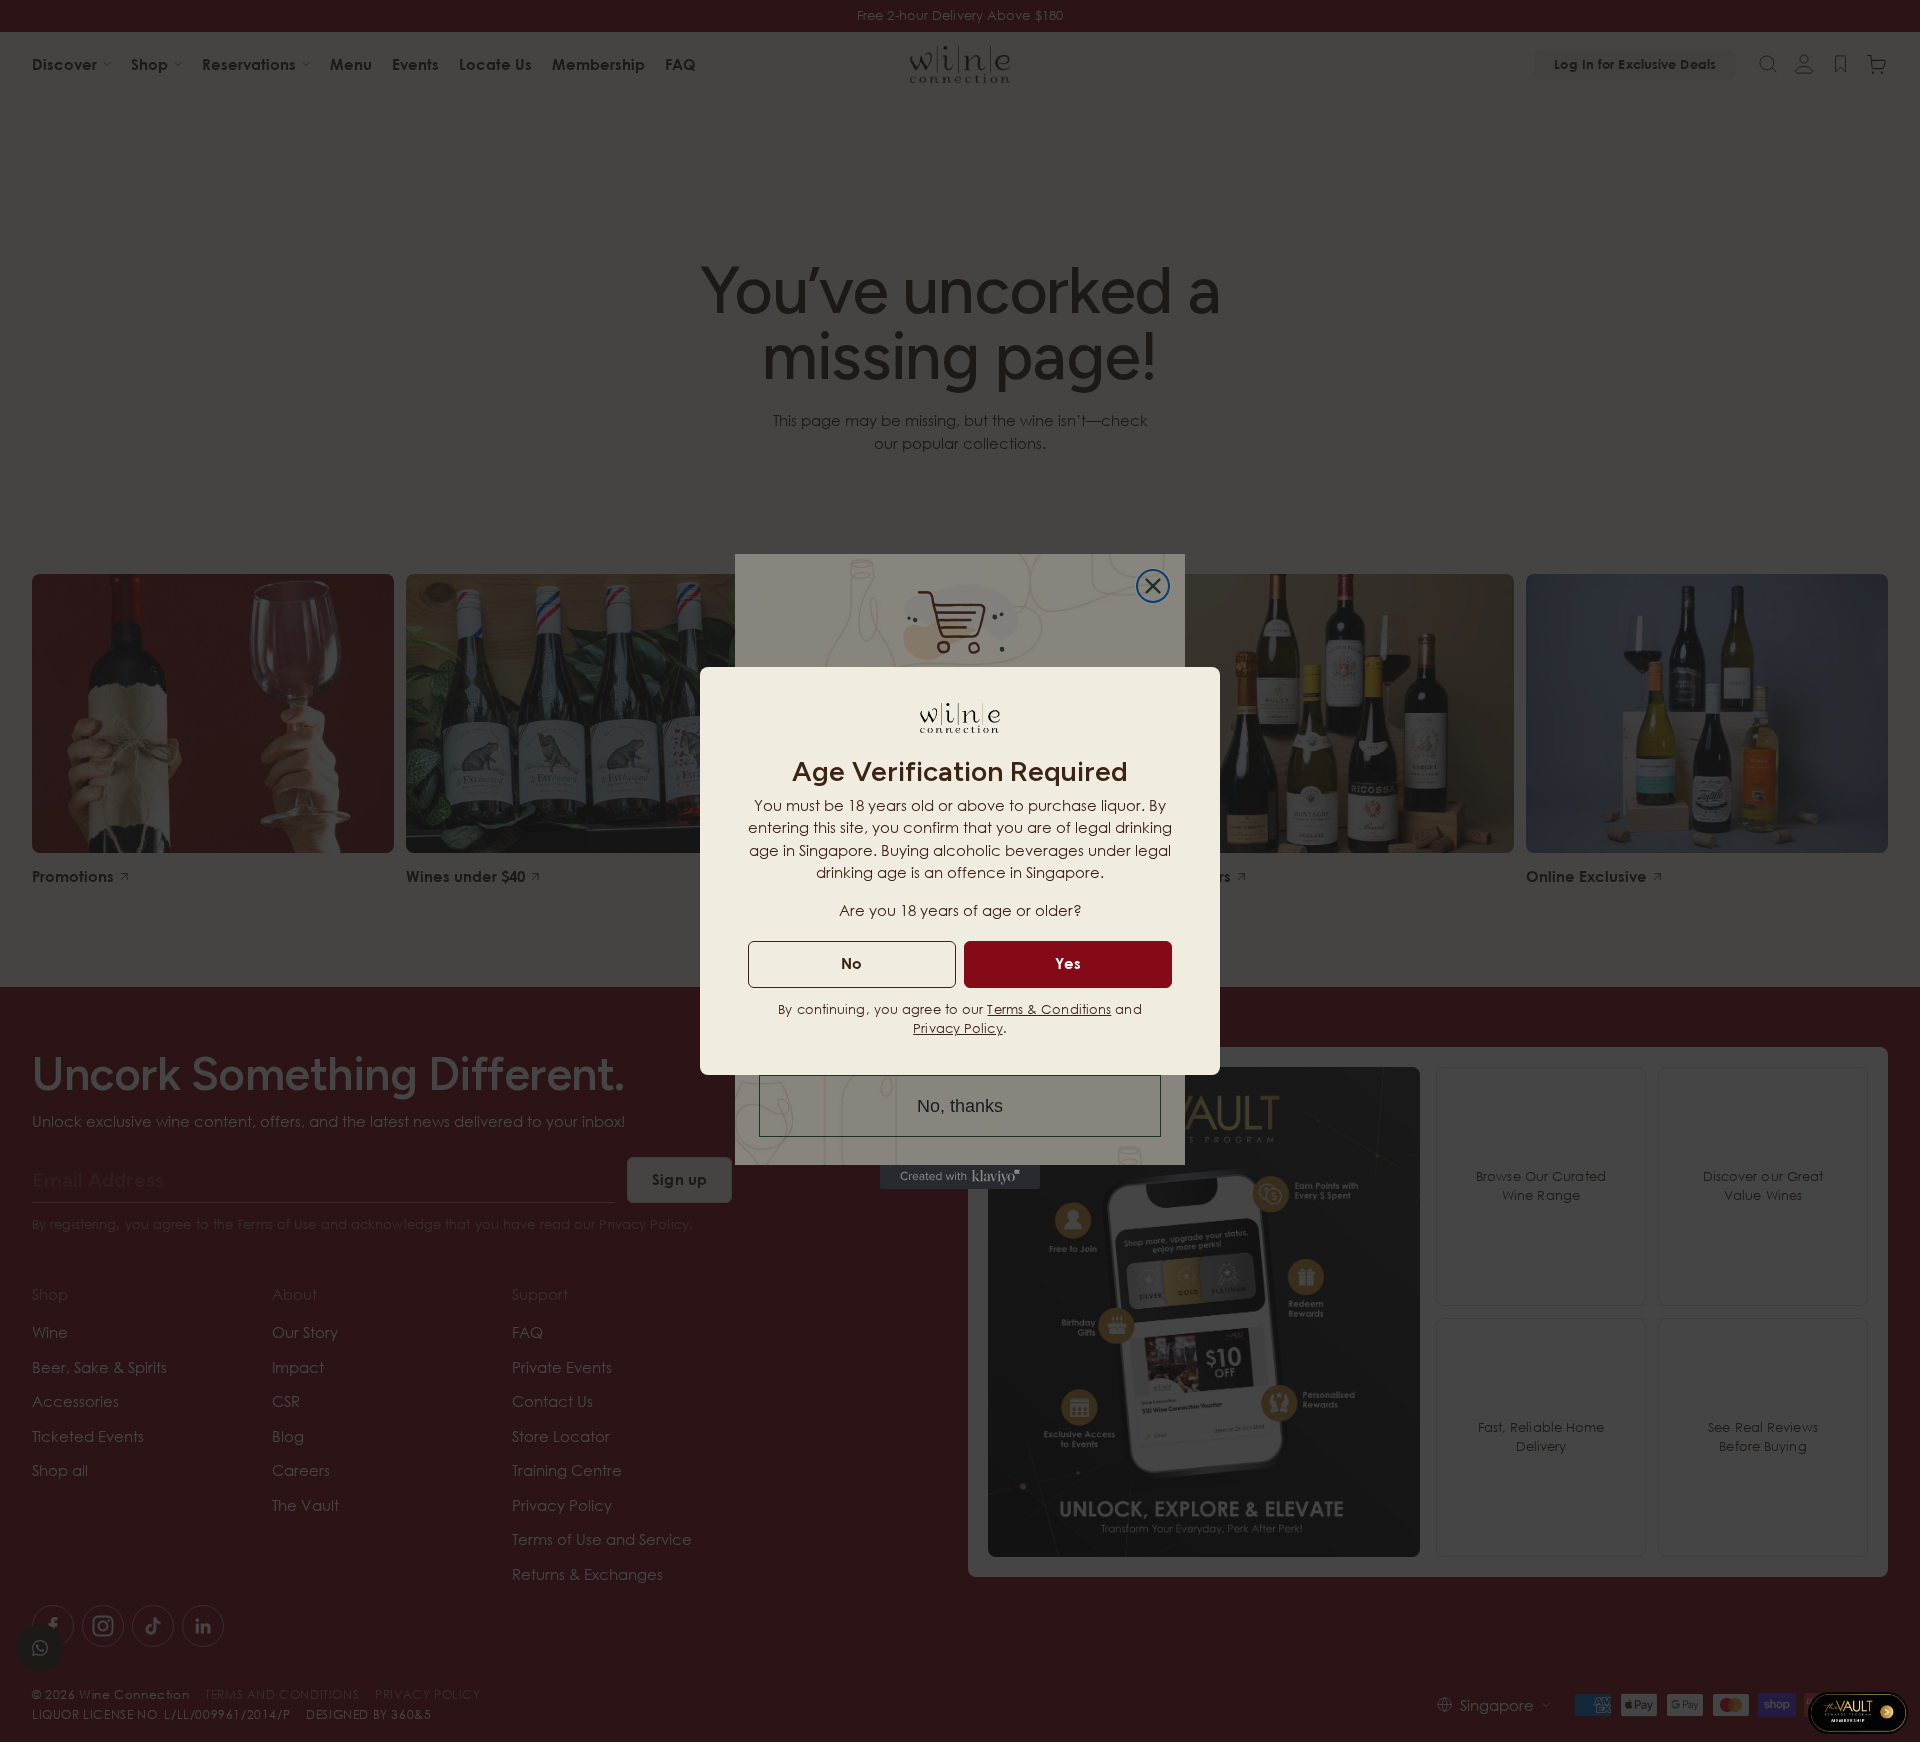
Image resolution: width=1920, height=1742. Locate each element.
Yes (1068, 963)
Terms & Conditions (1049, 1009)
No (851, 963)
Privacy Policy (957, 1028)
